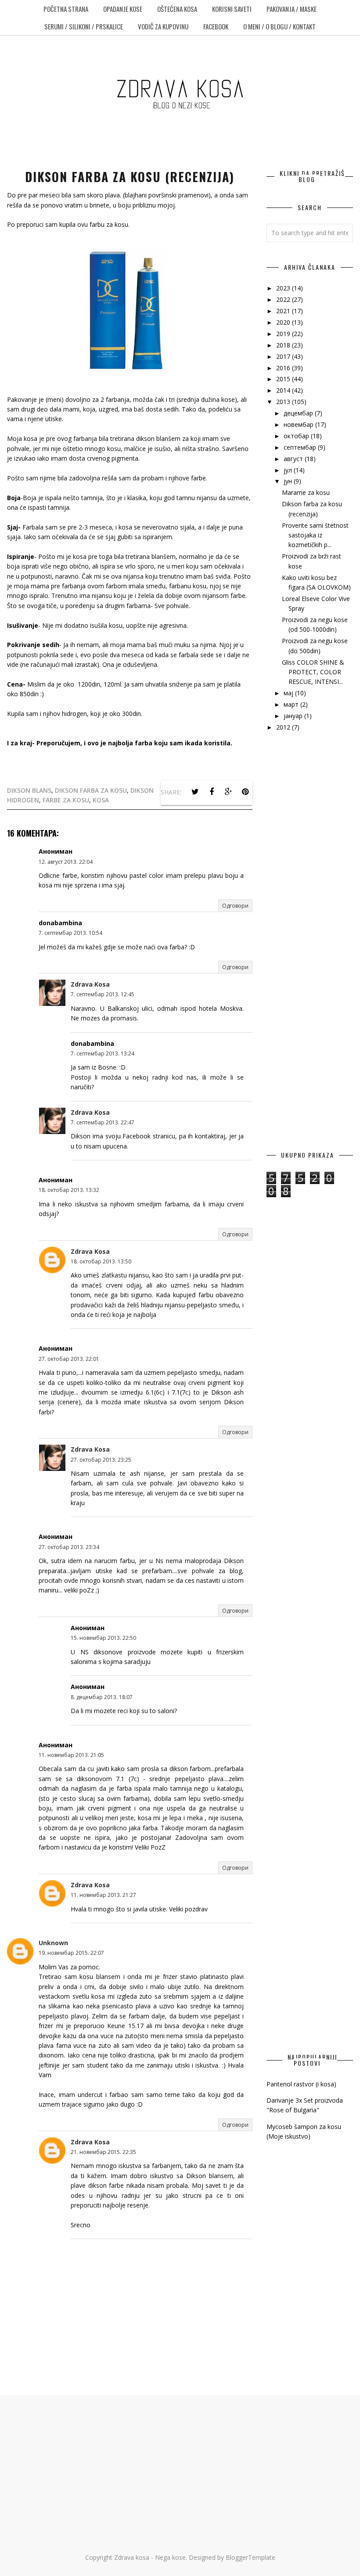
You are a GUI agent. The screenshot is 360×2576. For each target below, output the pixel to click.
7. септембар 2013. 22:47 (103, 1122)
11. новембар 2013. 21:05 (71, 1755)
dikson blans (29, 790)
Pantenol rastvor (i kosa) (301, 2084)
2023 (284, 288)
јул (289, 470)
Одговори (235, 906)
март (292, 704)
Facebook (216, 26)
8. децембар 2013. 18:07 (102, 1697)
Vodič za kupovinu (163, 26)
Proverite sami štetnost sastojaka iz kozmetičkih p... (315, 535)
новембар (299, 424)
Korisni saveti (232, 9)
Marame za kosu (306, 492)
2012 (284, 727)
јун (289, 481)
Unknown (53, 1943)
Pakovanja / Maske (292, 9)
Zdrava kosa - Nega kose (150, 2557)
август (294, 459)
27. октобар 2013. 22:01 (69, 1359)
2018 (284, 345)
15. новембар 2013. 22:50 (103, 1638)
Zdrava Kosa (90, 984)
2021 (284, 311)
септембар (301, 447)
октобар (297, 436)
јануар (294, 716)
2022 (284, 299)
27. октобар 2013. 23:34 (69, 1547)
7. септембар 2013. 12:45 (103, 994)
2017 (284, 356)
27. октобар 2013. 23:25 (101, 1460)
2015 (284, 379)
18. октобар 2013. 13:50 (101, 1261)
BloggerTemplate (250, 2557)
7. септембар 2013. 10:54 (70, 933)
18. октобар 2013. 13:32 (69, 1190)
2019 (284, 334)
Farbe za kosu (66, 800)
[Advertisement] (310, 886)
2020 (284, 322)
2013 (284, 402)
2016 (284, 368)
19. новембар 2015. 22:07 (71, 1953)
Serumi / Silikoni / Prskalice (84, 26)
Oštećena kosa (177, 9)
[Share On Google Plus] (228, 792)
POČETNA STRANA (66, 9)
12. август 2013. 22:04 (66, 862)
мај (289, 693)
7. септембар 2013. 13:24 (103, 1054)
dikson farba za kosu (91, 790)
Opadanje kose (123, 9)
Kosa (101, 800)
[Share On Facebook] (212, 792)
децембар (299, 413)
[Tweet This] (195, 792)
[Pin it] (245, 792)
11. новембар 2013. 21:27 (103, 1895)
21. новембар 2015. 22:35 (103, 2152)
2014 (284, 390)
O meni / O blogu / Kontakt (279, 26)
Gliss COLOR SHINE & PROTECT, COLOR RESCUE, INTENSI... (313, 672)
